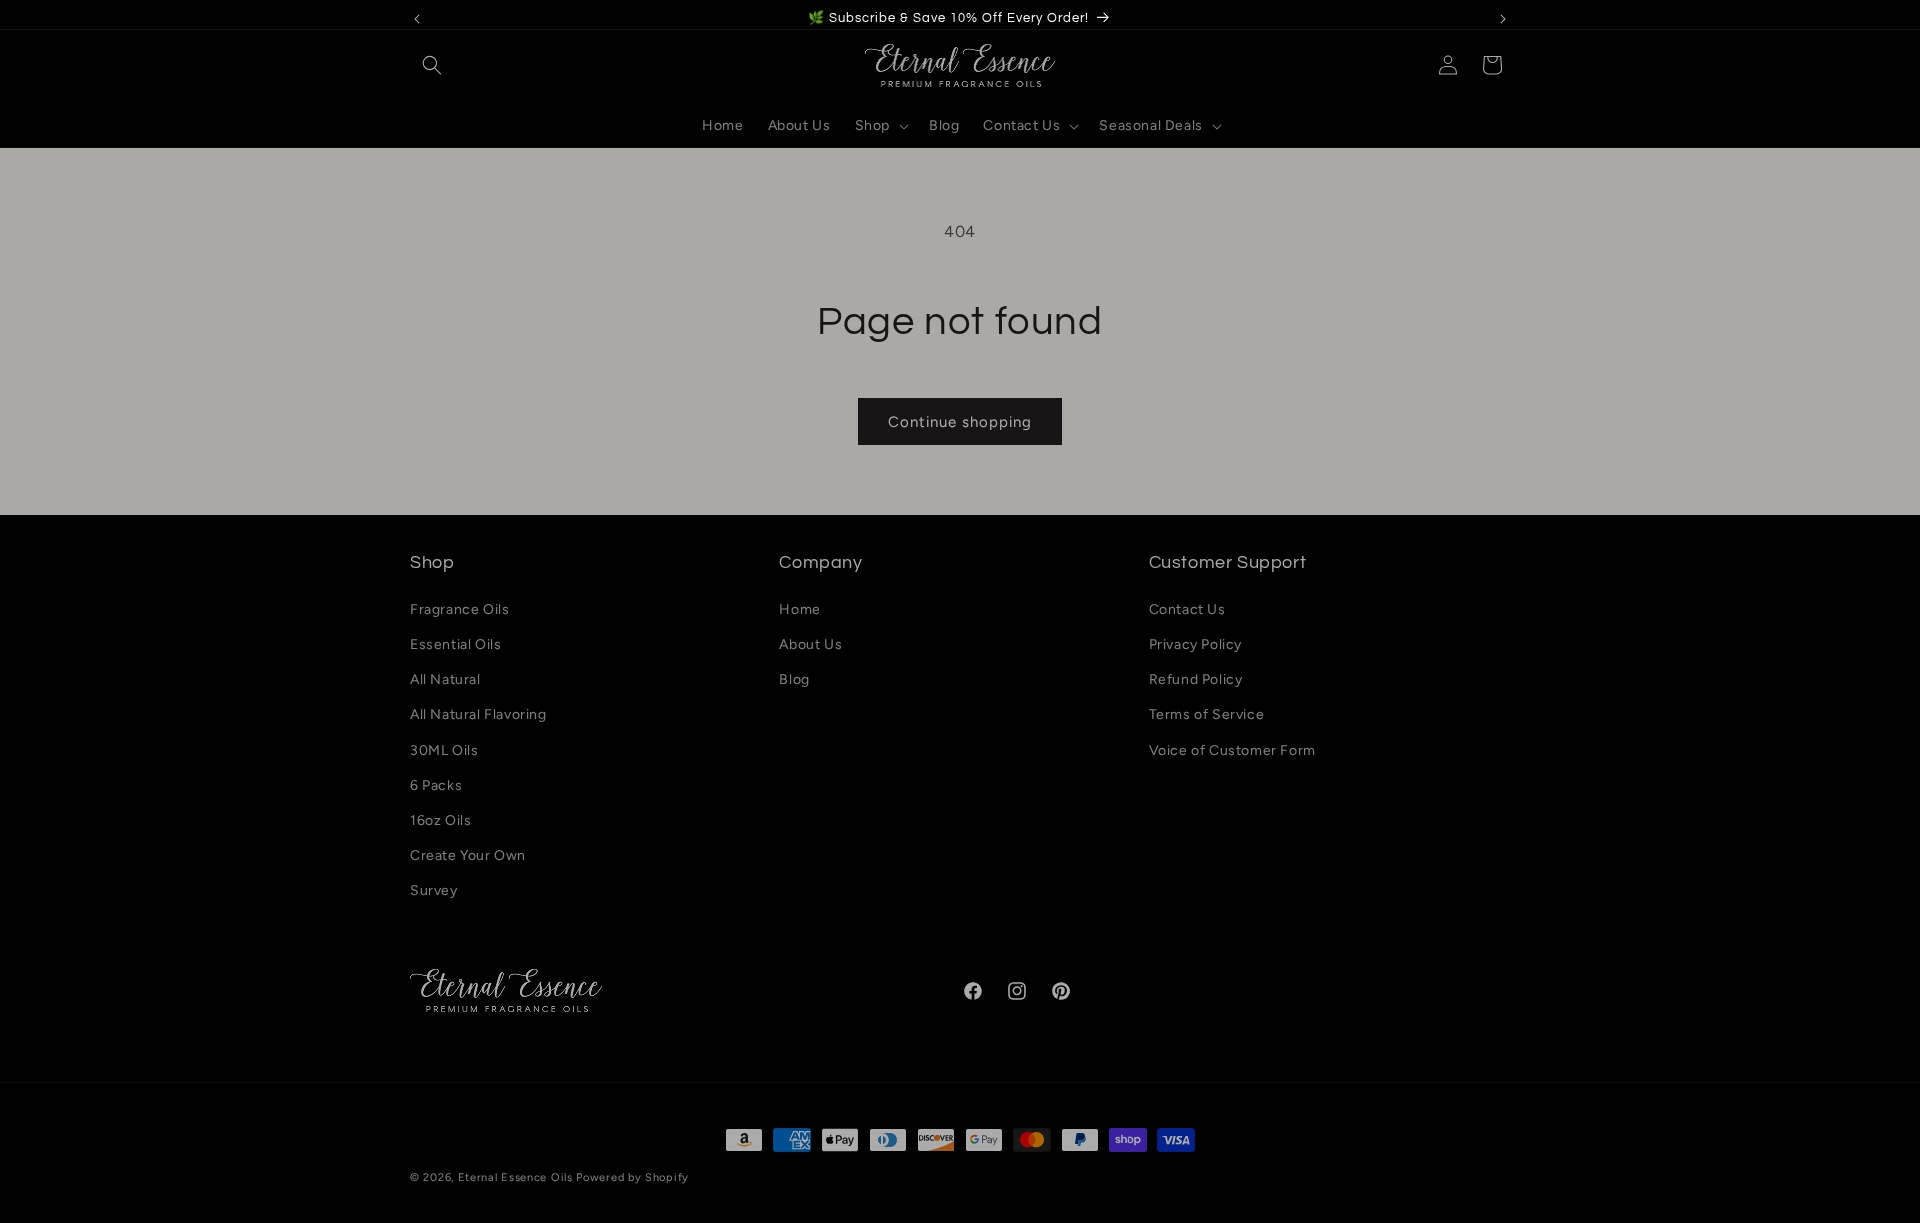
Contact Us (1187, 609)
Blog (794, 679)
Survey (434, 890)
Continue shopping (960, 422)
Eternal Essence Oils (515, 1177)
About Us (810, 644)
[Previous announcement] (417, 19)
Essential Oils (455, 644)
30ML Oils (444, 750)
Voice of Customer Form (1232, 750)
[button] (432, 65)
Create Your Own (468, 855)
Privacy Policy (1195, 644)
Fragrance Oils (459, 609)
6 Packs (436, 785)
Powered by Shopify (632, 1177)
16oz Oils (440, 820)
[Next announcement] (1503, 19)
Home (799, 609)
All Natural (445, 679)
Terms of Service (1207, 714)
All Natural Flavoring (478, 714)
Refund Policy (1196, 679)
